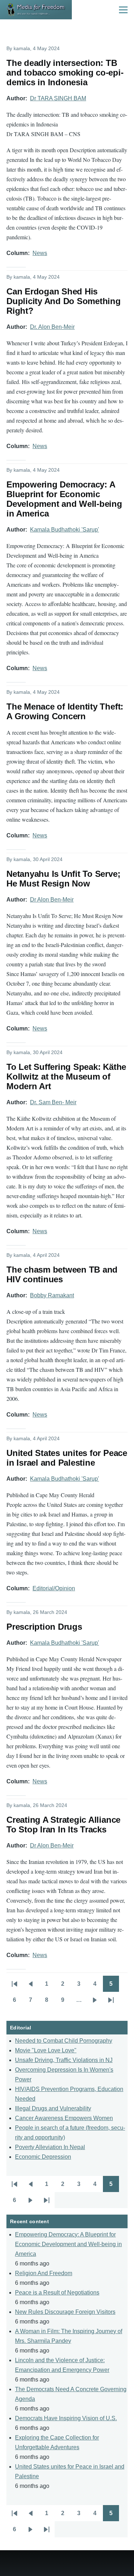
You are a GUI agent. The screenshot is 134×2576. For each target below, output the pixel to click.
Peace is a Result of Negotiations (57, 2293)
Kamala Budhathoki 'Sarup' (64, 530)
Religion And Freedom (44, 2273)
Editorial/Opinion (54, 1588)
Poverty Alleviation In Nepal (50, 2147)
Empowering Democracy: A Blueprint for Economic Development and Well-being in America (68, 2244)
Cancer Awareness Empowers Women (64, 2118)
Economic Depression (43, 2157)
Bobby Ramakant (52, 1295)
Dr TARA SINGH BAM (58, 98)
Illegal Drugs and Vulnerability (53, 2108)
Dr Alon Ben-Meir (52, 900)
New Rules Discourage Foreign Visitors (65, 2312)
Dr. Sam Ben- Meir (53, 1102)
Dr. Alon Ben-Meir (52, 327)
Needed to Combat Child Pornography (64, 2041)
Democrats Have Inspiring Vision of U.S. (66, 2418)
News (40, 253)
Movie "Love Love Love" (46, 2050)
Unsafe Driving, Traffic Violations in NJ (64, 2060)
